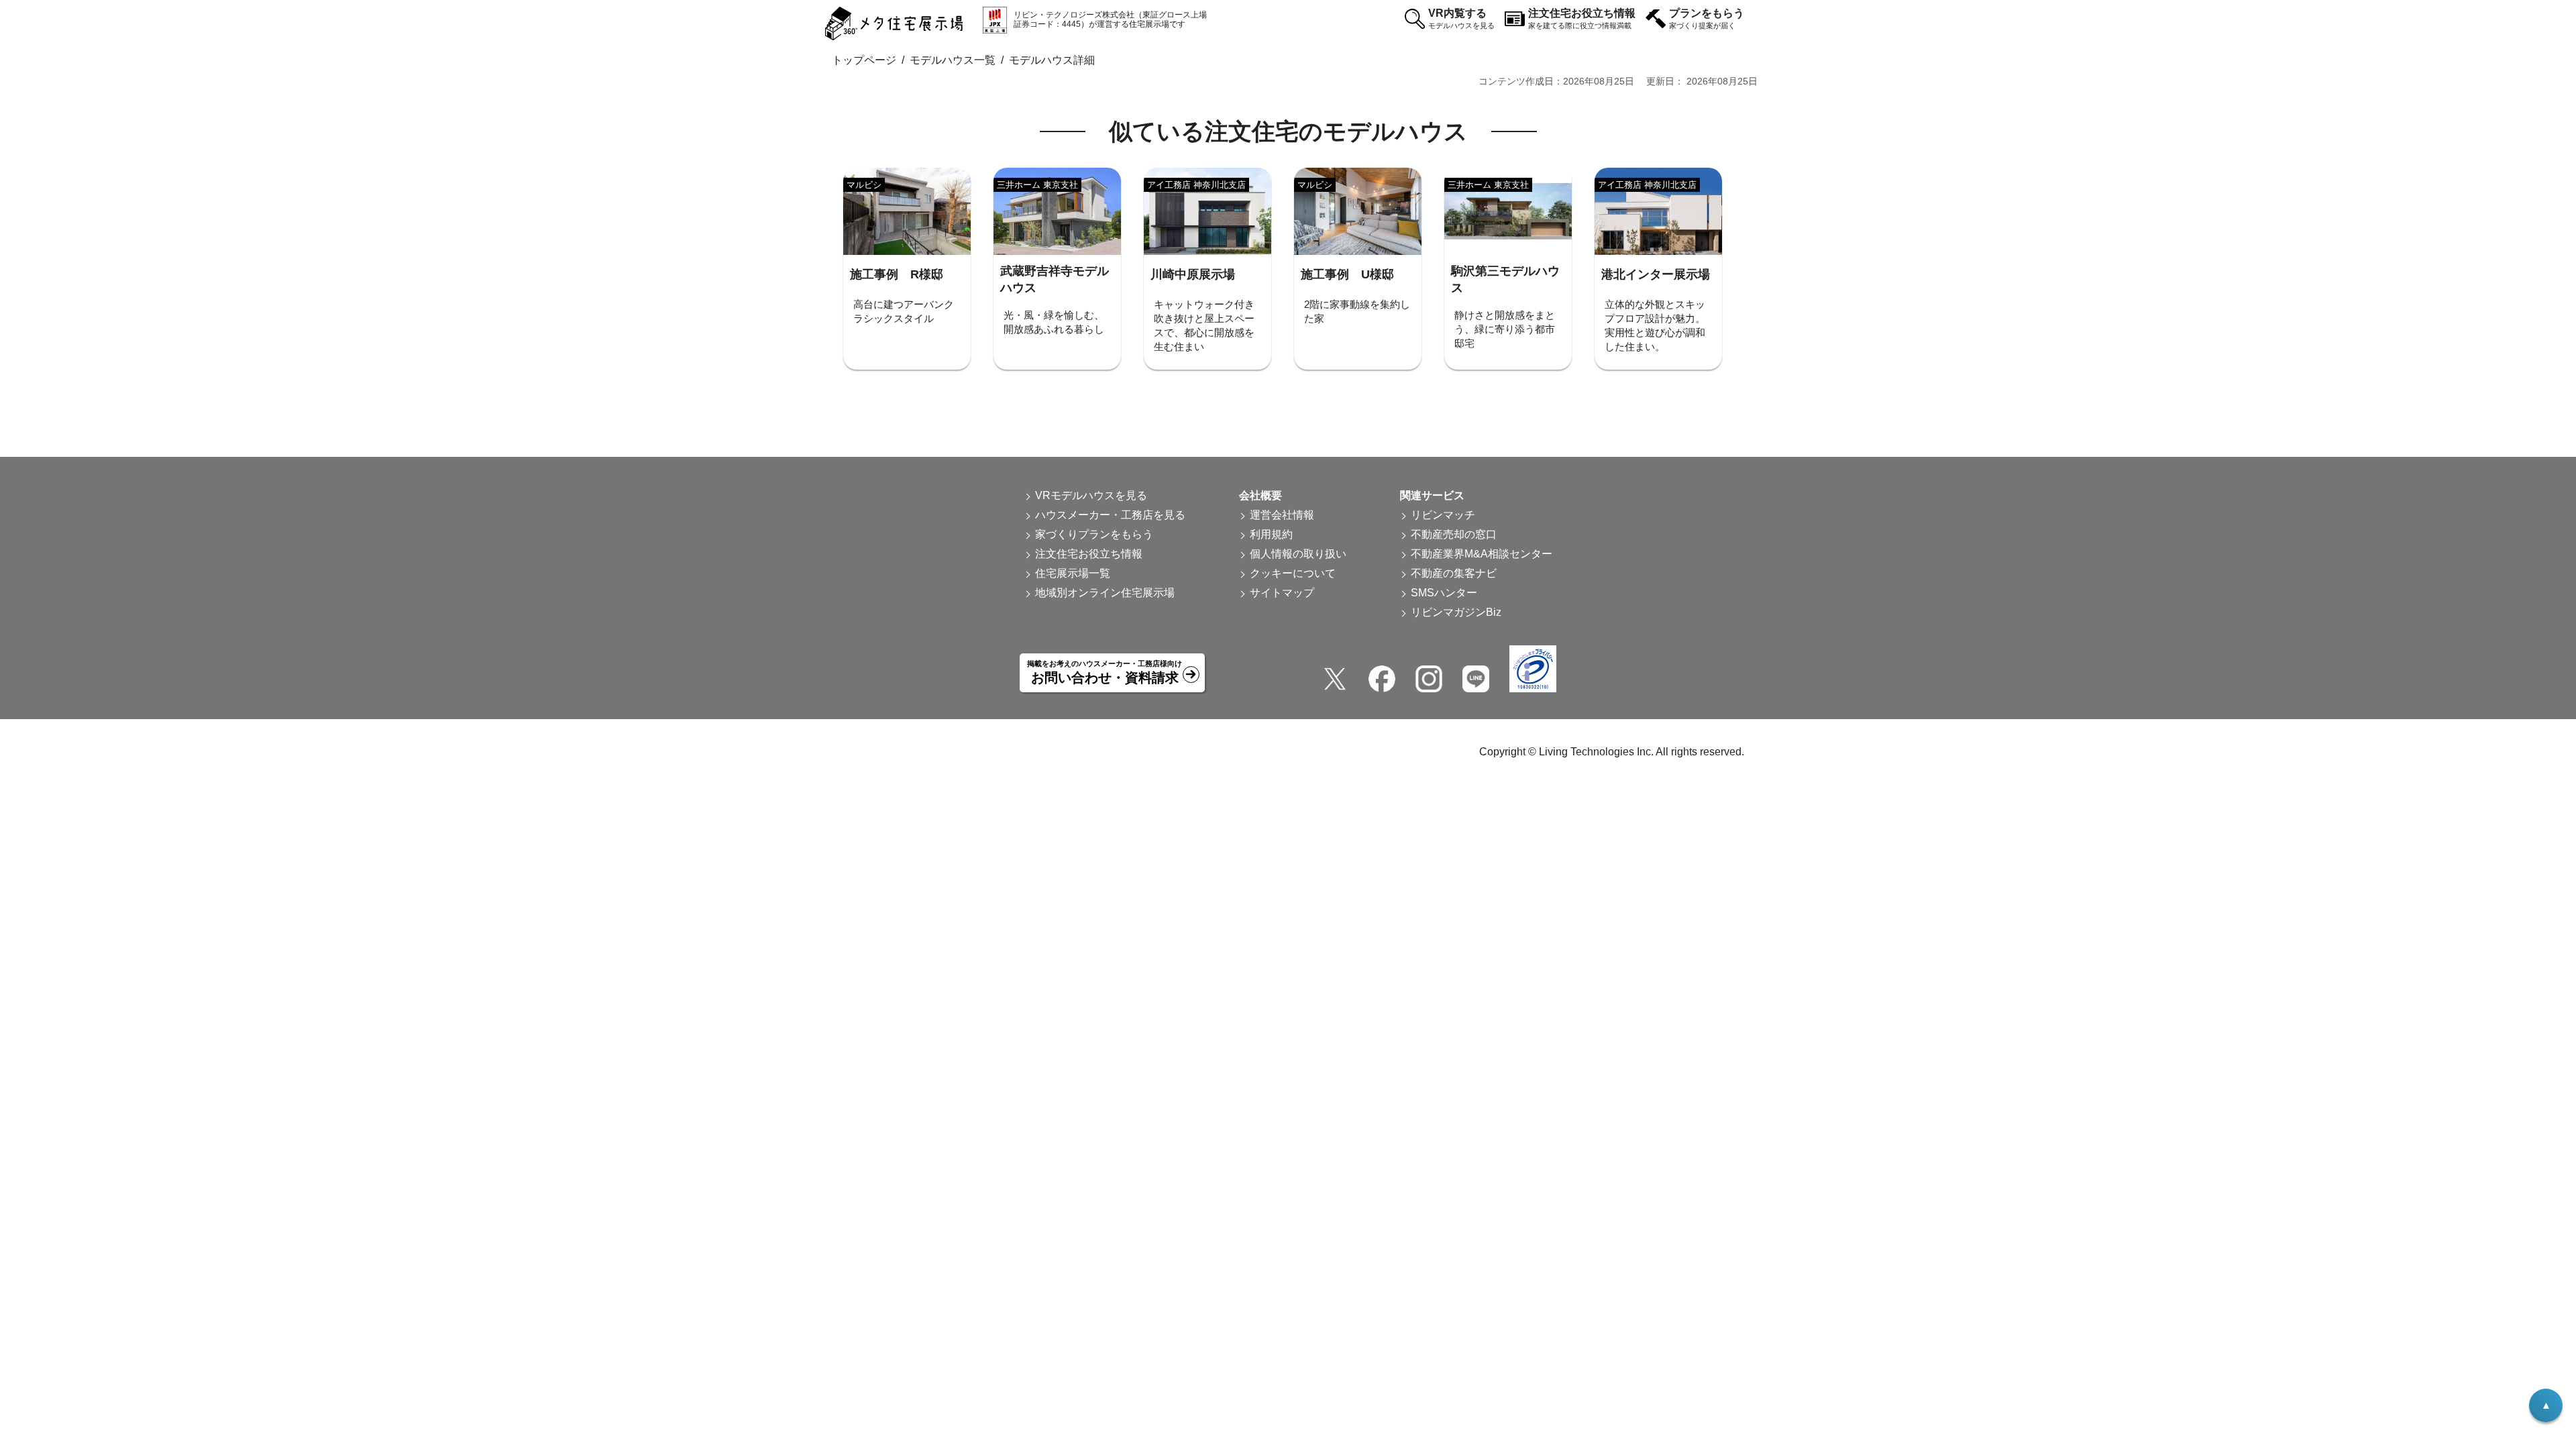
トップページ (864, 60)
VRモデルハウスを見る (1091, 495)
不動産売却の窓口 (1454, 534)
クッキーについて (1293, 573)
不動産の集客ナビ (1454, 573)
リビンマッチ (1443, 515)
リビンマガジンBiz (1456, 612)
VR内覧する (1461, 18)
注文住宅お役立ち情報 (1582, 18)
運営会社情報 (1282, 515)
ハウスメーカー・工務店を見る (1110, 515)
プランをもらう (1707, 18)
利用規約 (1271, 534)
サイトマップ (1282, 593)
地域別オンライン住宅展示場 (1105, 593)
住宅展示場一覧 (1073, 573)
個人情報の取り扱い (1298, 554)
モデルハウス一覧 (953, 60)
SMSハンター (1444, 593)
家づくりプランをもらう (1094, 534)
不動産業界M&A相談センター (1482, 554)
